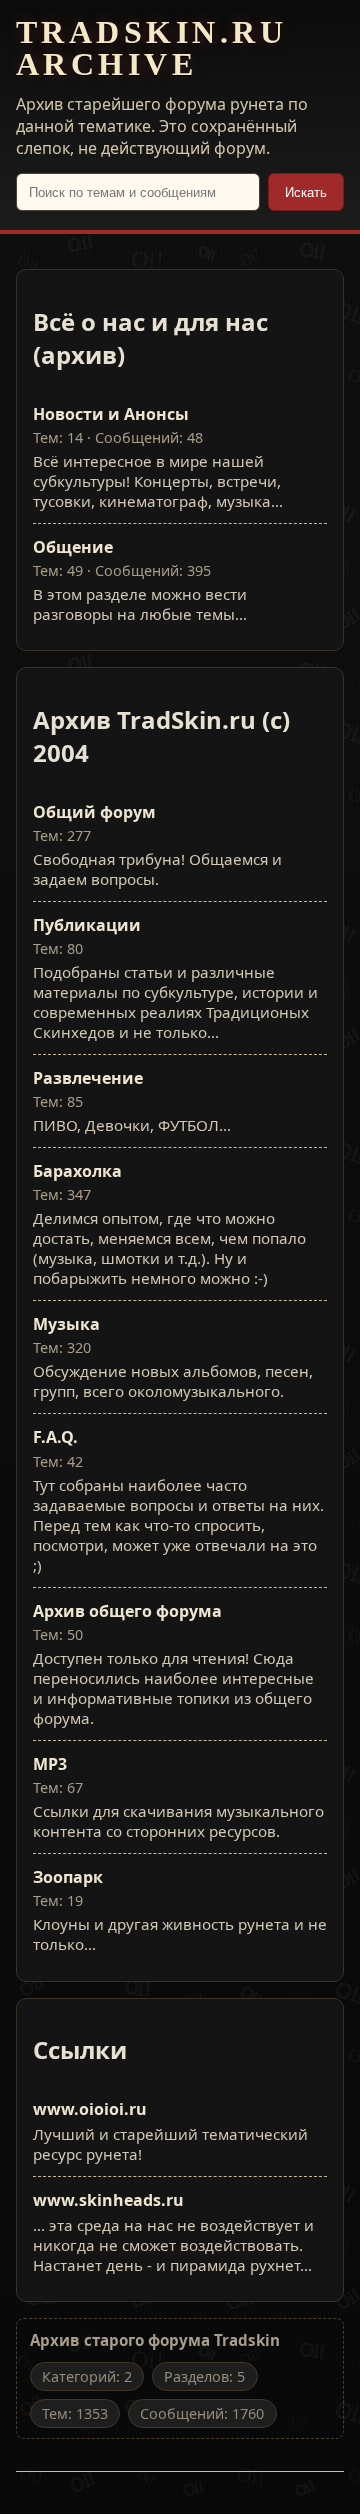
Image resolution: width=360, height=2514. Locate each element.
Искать (306, 192)
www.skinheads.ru (108, 2200)
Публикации (87, 925)
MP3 (50, 1764)
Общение (73, 547)
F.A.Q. (55, 1437)
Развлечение (88, 1078)
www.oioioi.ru (90, 2109)
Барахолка (77, 1171)
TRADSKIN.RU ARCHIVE (151, 48)
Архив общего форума (127, 1611)
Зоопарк (68, 1877)
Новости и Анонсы (111, 414)
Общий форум (94, 812)
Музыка (66, 1324)
